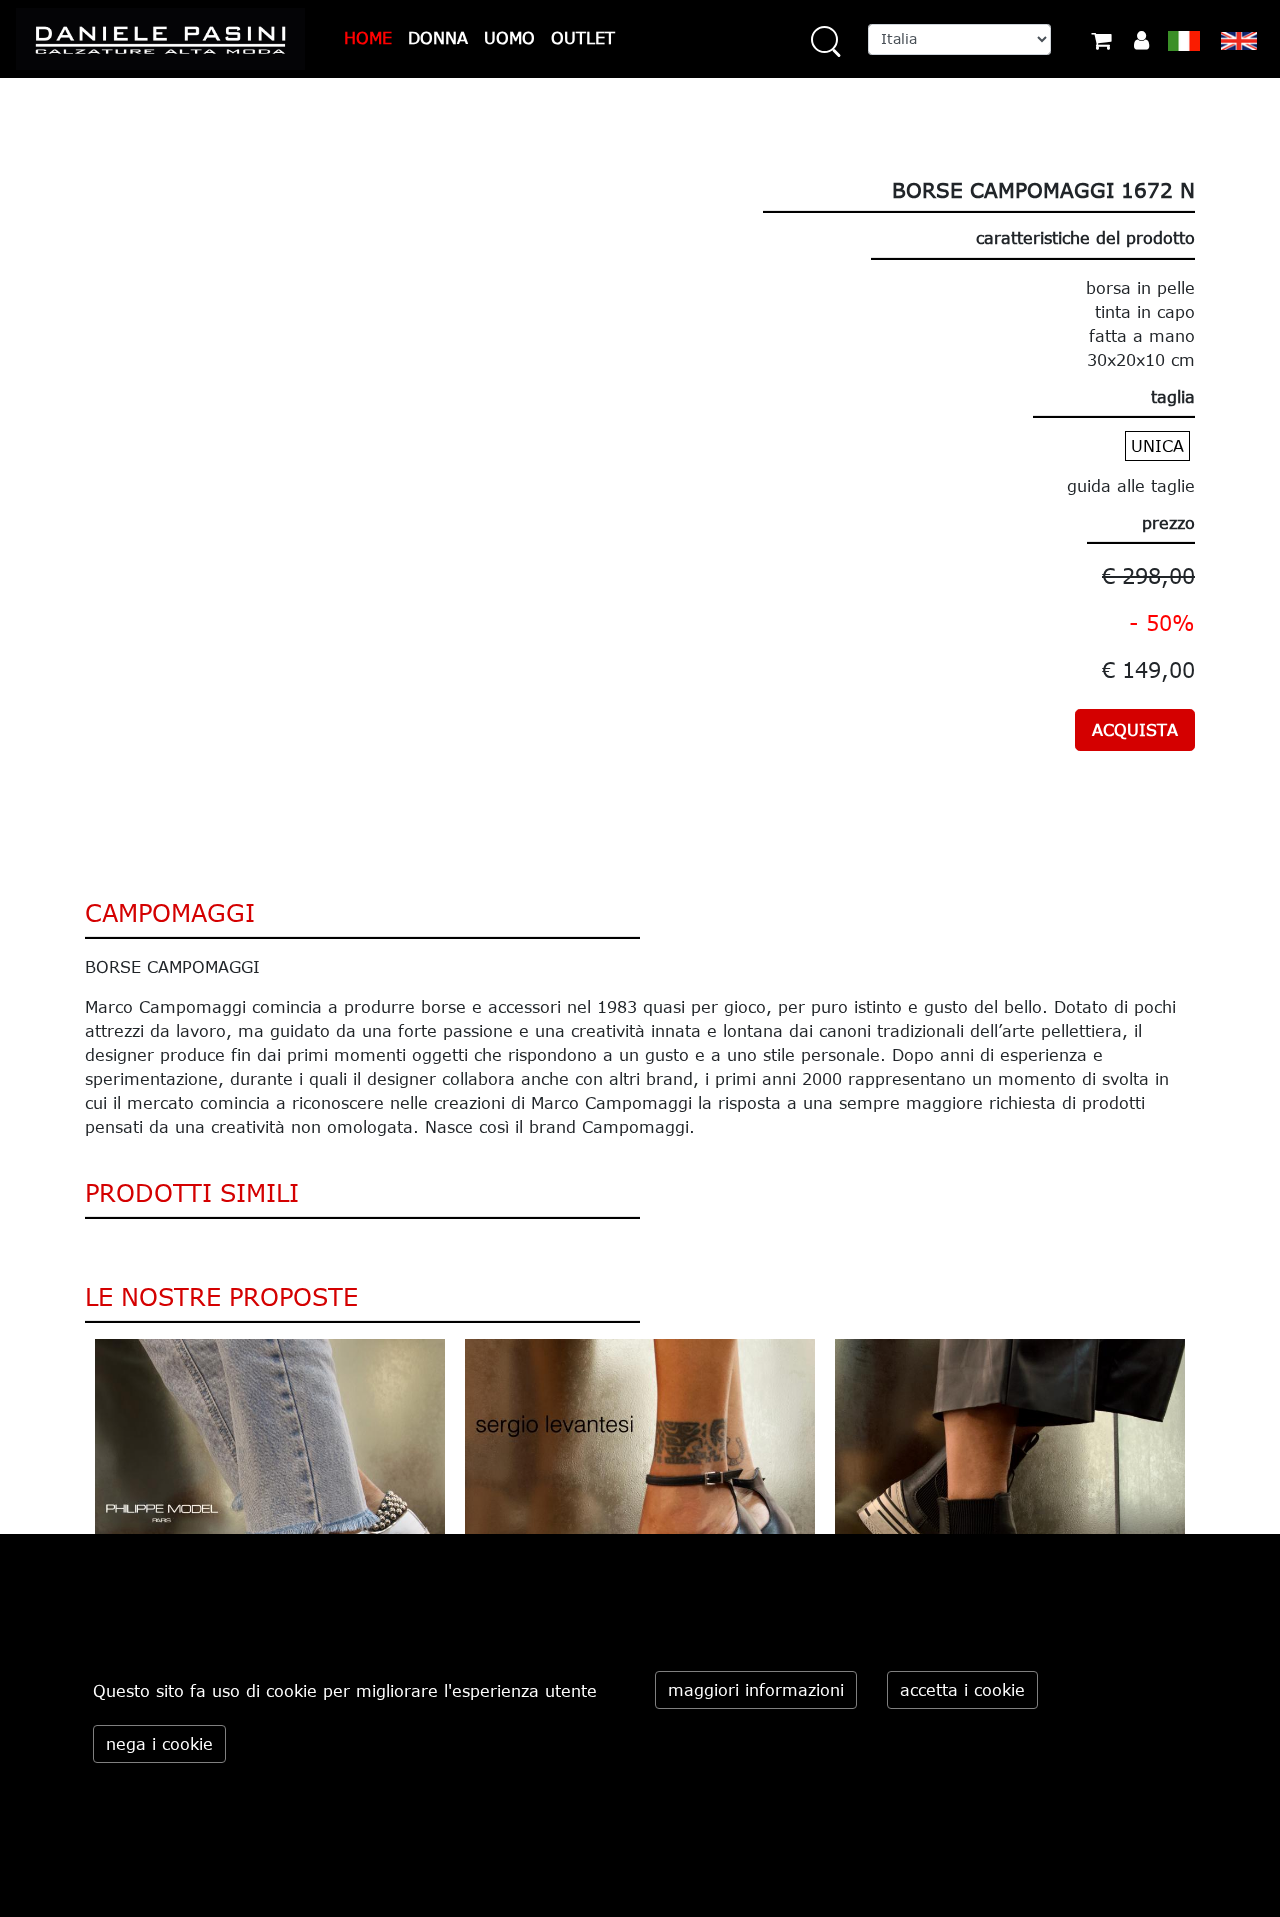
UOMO (509, 38)
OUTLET (583, 38)
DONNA (438, 38)
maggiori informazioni (756, 1690)
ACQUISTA (1135, 730)
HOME (368, 38)
